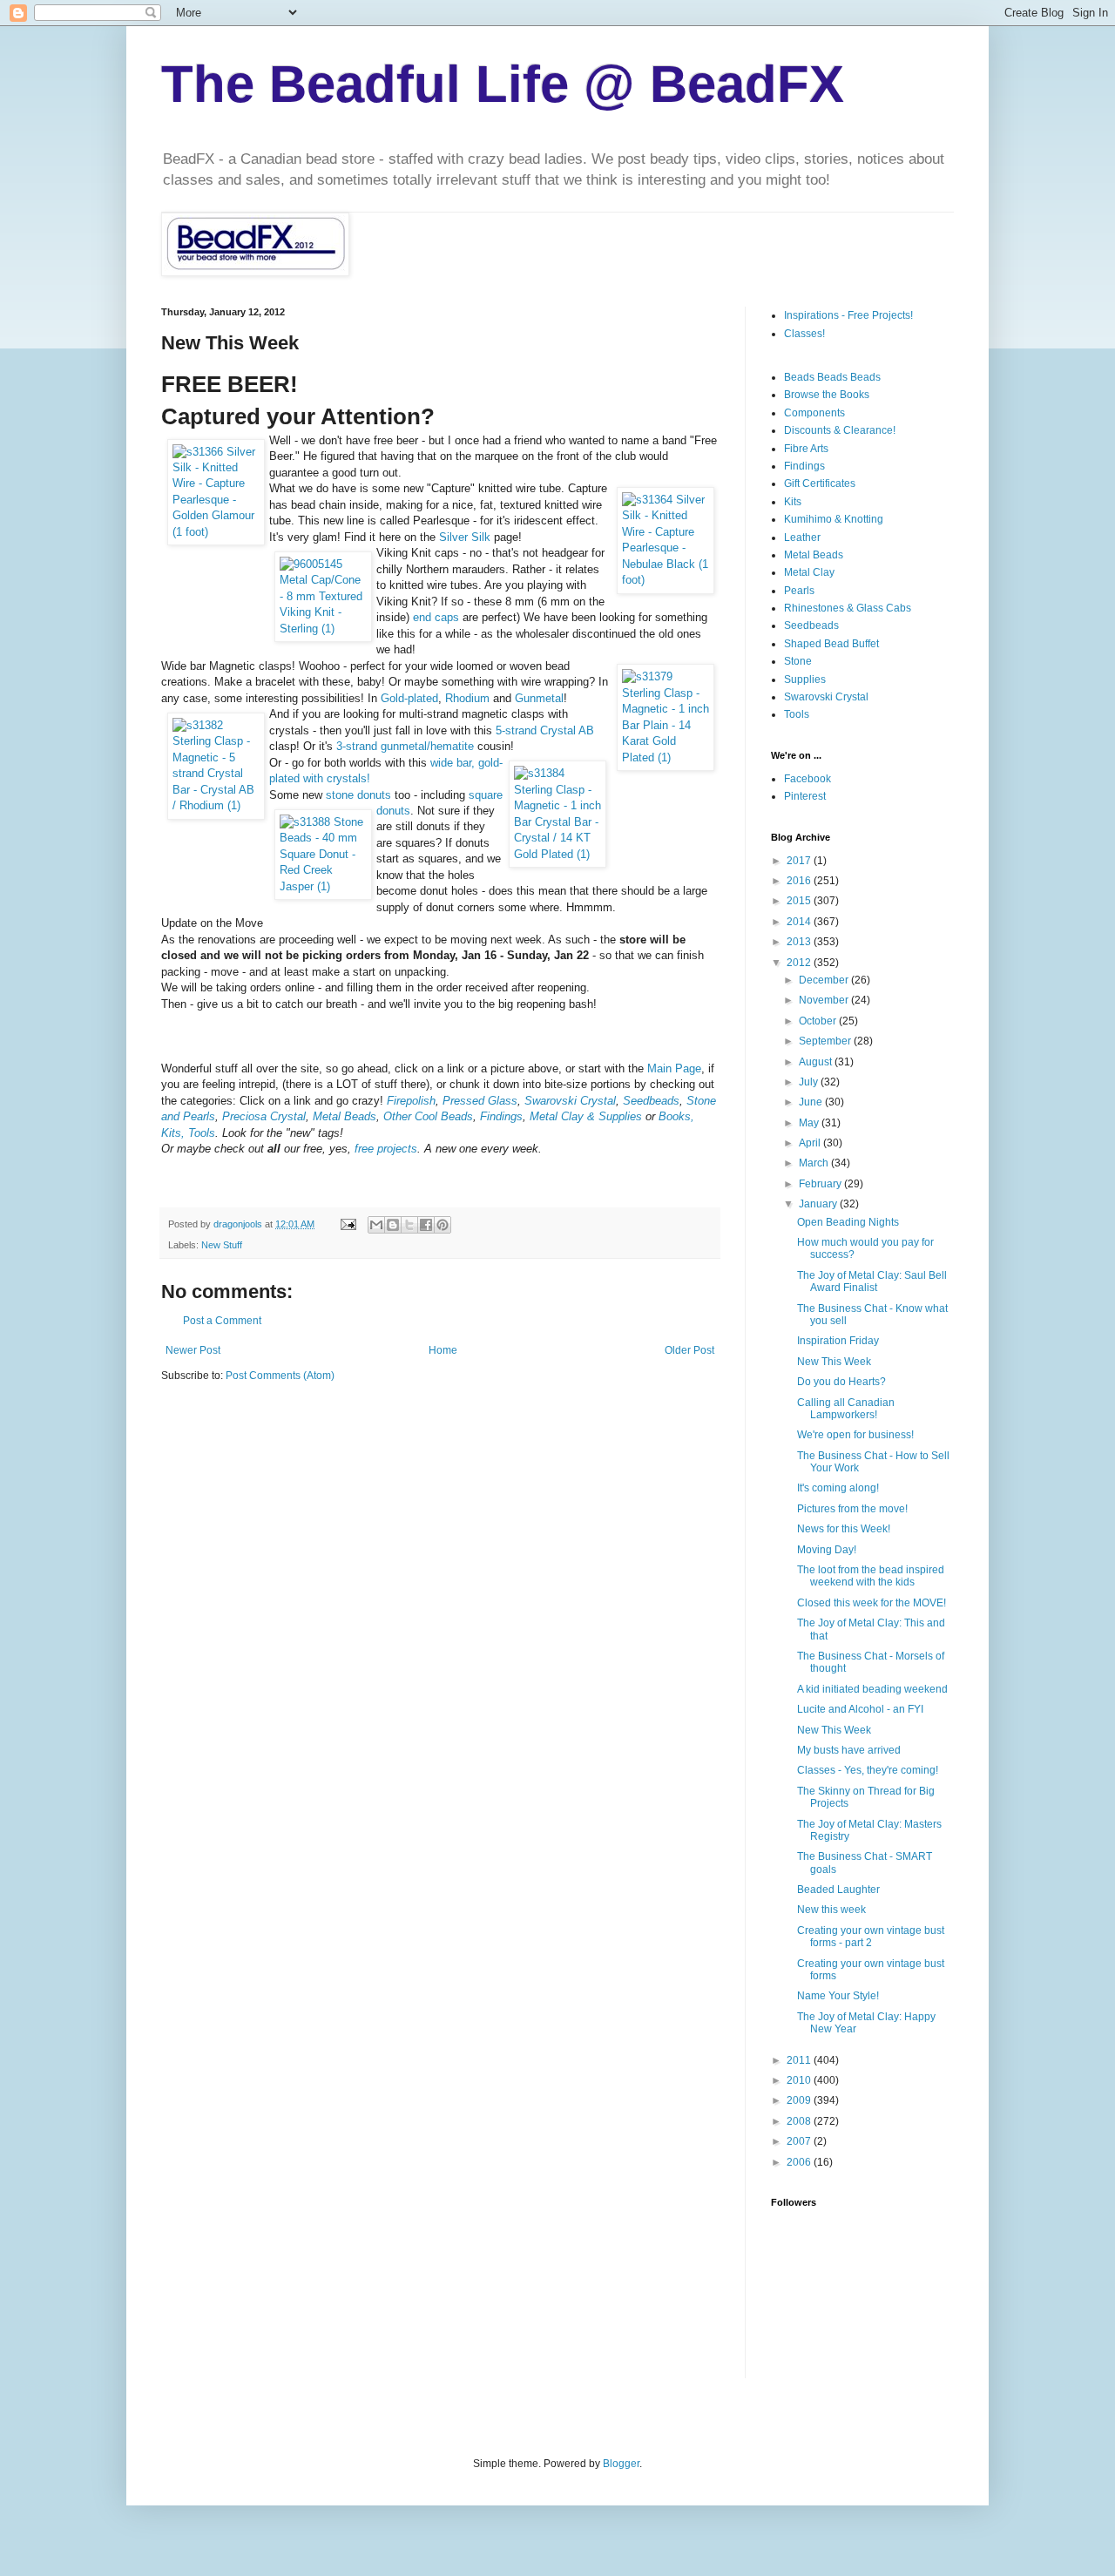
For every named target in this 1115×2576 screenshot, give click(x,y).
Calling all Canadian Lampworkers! (846, 1409)
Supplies (805, 679)
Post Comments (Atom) (280, 1376)
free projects (386, 1149)
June (812, 1102)
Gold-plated (409, 698)
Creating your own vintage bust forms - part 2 (871, 1937)
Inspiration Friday (838, 1341)
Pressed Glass (480, 1101)
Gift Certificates (820, 483)
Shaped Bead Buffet (831, 644)
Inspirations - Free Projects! (848, 315)
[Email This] (376, 1225)
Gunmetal (539, 698)
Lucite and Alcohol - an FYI (860, 1709)
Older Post (689, 1350)
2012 (800, 963)
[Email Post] (348, 1224)
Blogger (621, 2464)
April (811, 1143)
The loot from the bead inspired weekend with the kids (871, 1576)
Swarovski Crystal (570, 1101)
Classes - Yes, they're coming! (868, 1770)
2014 (800, 922)
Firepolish (411, 1101)
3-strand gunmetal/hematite (405, 746)
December (825, 980)
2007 (800, 2141)
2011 (800, 2060)
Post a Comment (222, 1321)
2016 (800, 881)
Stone (798, 661)
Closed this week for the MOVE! (872, 1603)
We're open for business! (855, 1435)
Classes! (804, 334)
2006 (800, 2162)
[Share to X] (409, 1225)
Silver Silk (465, 537)
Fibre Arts (806, 449)
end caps (436, 617)
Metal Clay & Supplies (586, 1116)
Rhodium (467, 698)
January (819, 1204)
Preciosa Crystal (264, 1116)
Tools (797, 714)
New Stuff (222, 1245)
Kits (793, 502)
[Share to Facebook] (426, 1225)
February (821, 1184)
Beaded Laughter (838, 1890)
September (826, 1041)
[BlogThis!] (393, 1225)
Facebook (808, 779)
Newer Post (193, 1350)
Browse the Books (827, 395)
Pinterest (805, 796)
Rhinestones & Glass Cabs (848, 608)
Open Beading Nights (848, 1222)
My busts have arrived (849, 1750)
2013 (800, 942)
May (810, 1123)
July (810, 1082)
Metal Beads (345, 1116)
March (815, 1163)
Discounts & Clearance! (840, 430)
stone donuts (358, 795)
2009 (800, 2100)
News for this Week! (844, 1529)
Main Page (674, 1068)
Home (443, 1350)
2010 (800, 2080)
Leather (802, 538)
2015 (800, 901)
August (817, 1062)
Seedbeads (651, 1101)
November (825, 1000)
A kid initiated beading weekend (872, 1689)
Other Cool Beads (428, 1116)
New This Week (834, 1362)
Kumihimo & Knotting (834, 519)
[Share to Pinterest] (443, 1225)
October (819, 1021)
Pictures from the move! (852, 1509)
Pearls (799, 591)
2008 (800, 2121)
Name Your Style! (838, 1996)
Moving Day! (827, 1550)
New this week (831, 1910)
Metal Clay (809, 572)
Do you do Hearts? (841, 1382)
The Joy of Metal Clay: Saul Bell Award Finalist (872, 1281)
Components (814, 413)
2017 (800, 861)
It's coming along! (838, 1488)
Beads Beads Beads (832, 377)
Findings (501, 1116)
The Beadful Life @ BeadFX (503, 84)
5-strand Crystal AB (545, 730)
